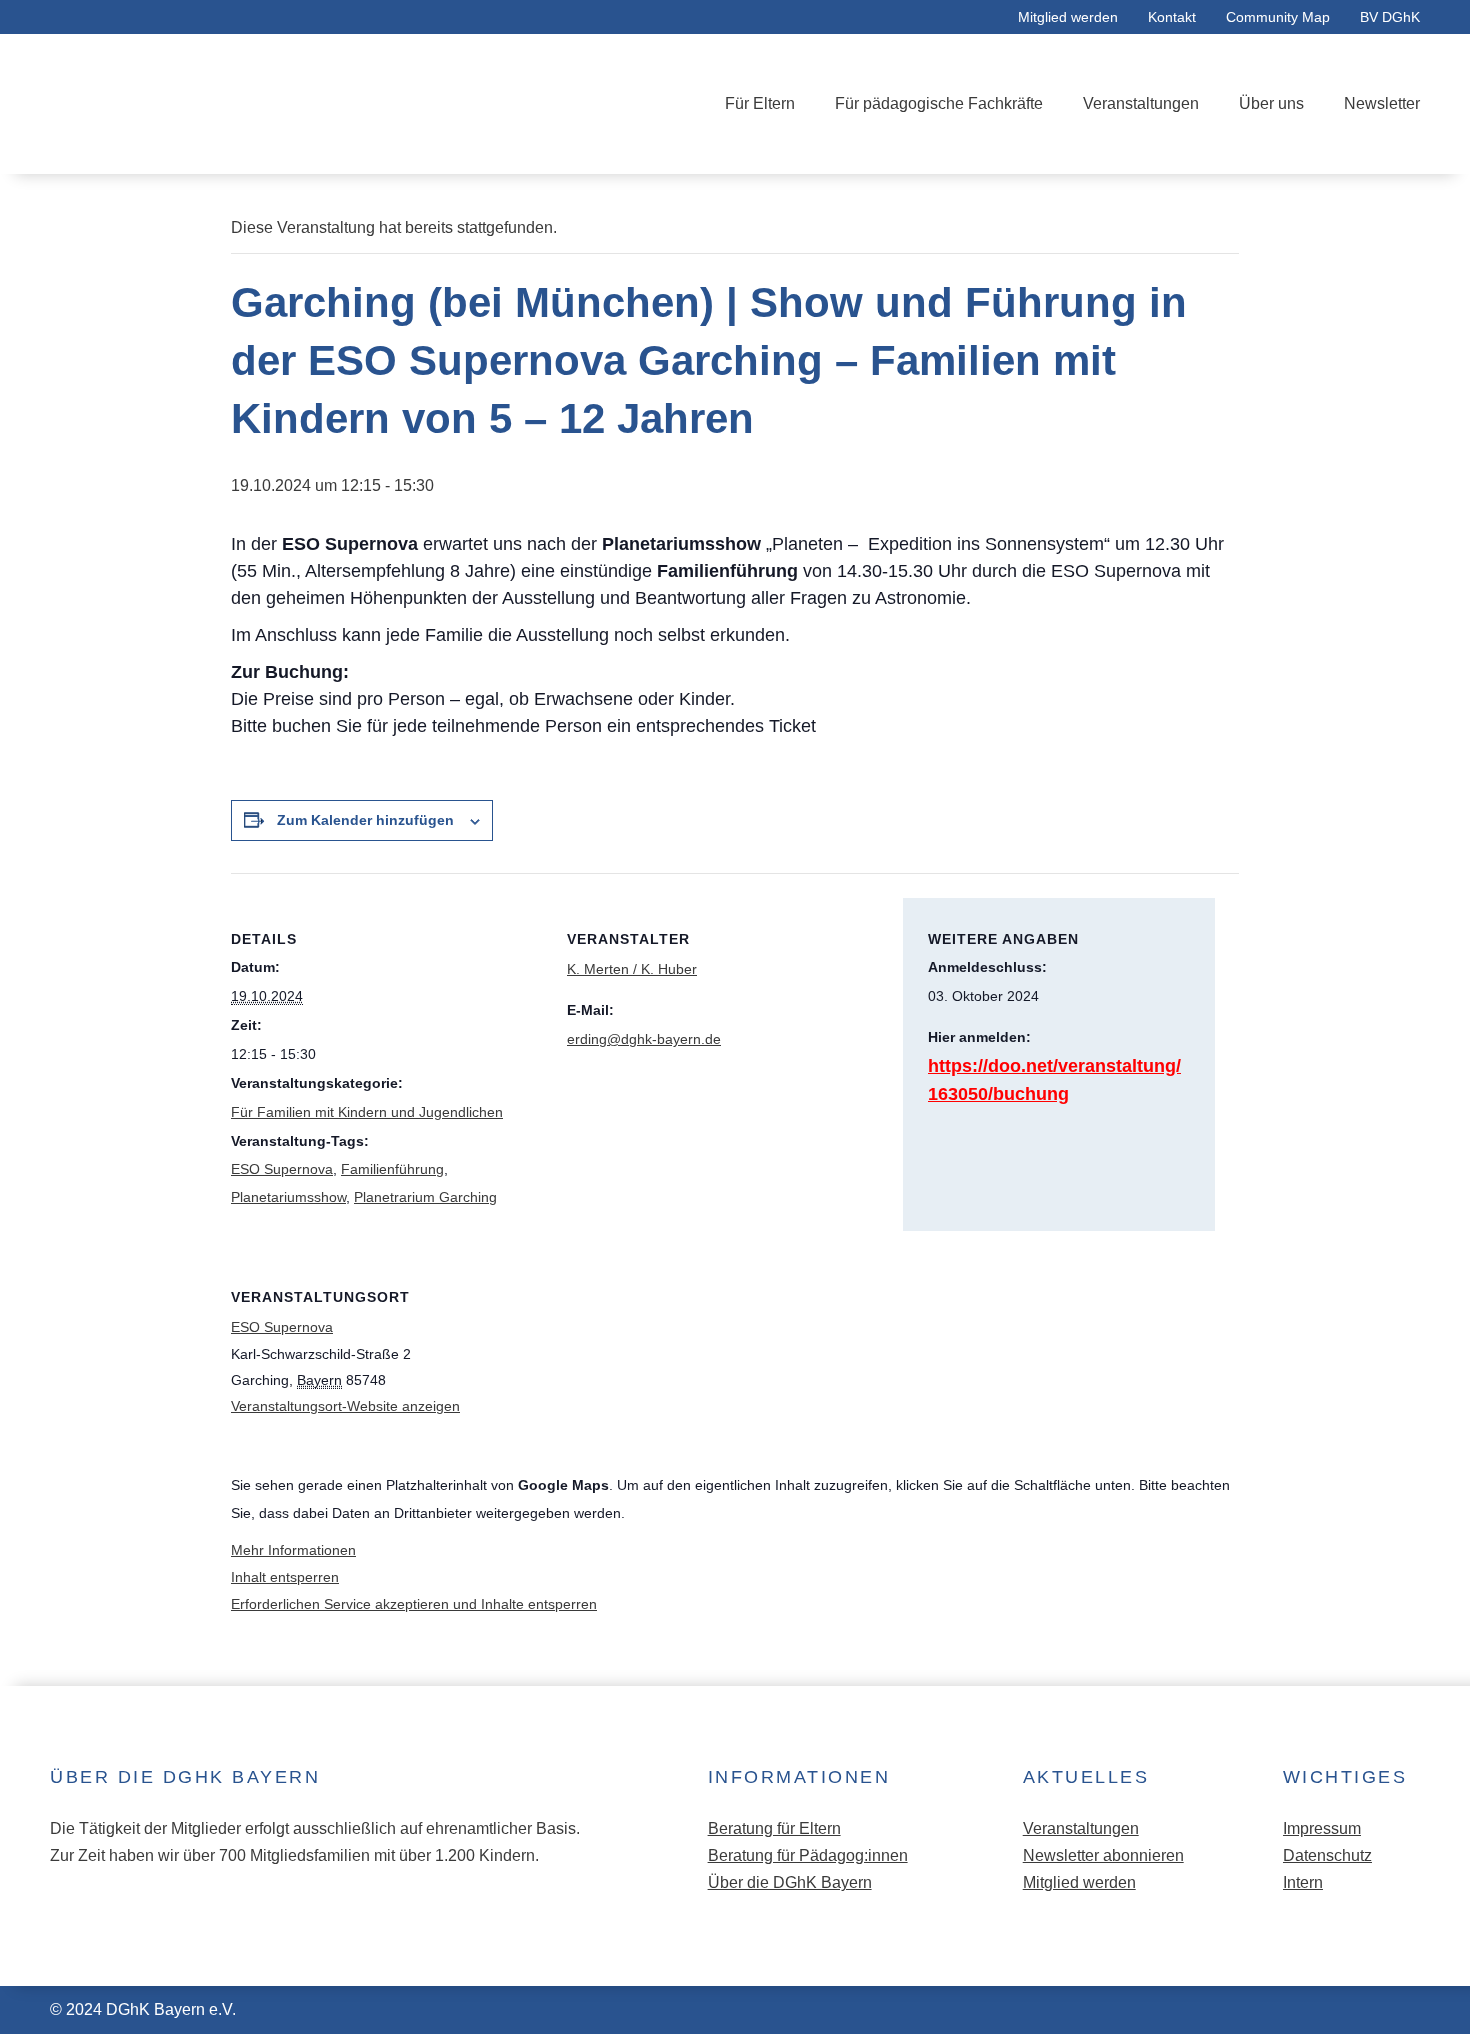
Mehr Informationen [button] (293, 1550)
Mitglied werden (1068, 17)
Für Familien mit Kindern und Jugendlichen (367, 1112)
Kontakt (1172, 17)
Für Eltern (760, 103)
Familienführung (392, 1169)
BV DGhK (1390, 17)
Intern (1303, 1882)
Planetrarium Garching (425, 1197)
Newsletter (1382, 103)
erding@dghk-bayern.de (644, 1039)
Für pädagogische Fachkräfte (939, 103)
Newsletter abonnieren (1103, 1855)
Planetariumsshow (288, 1197)
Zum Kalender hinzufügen (365, 820)
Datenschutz (1327, 1855)
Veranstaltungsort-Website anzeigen (345, 1406)
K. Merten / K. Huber (632, 969)
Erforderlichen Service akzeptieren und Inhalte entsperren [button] (414, 1604)
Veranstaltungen (1141, 103)
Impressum (1322, 1828)
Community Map (1278, 17)
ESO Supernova (282, 1169)
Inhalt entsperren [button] (285, 1577)
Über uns (1271, 103)
